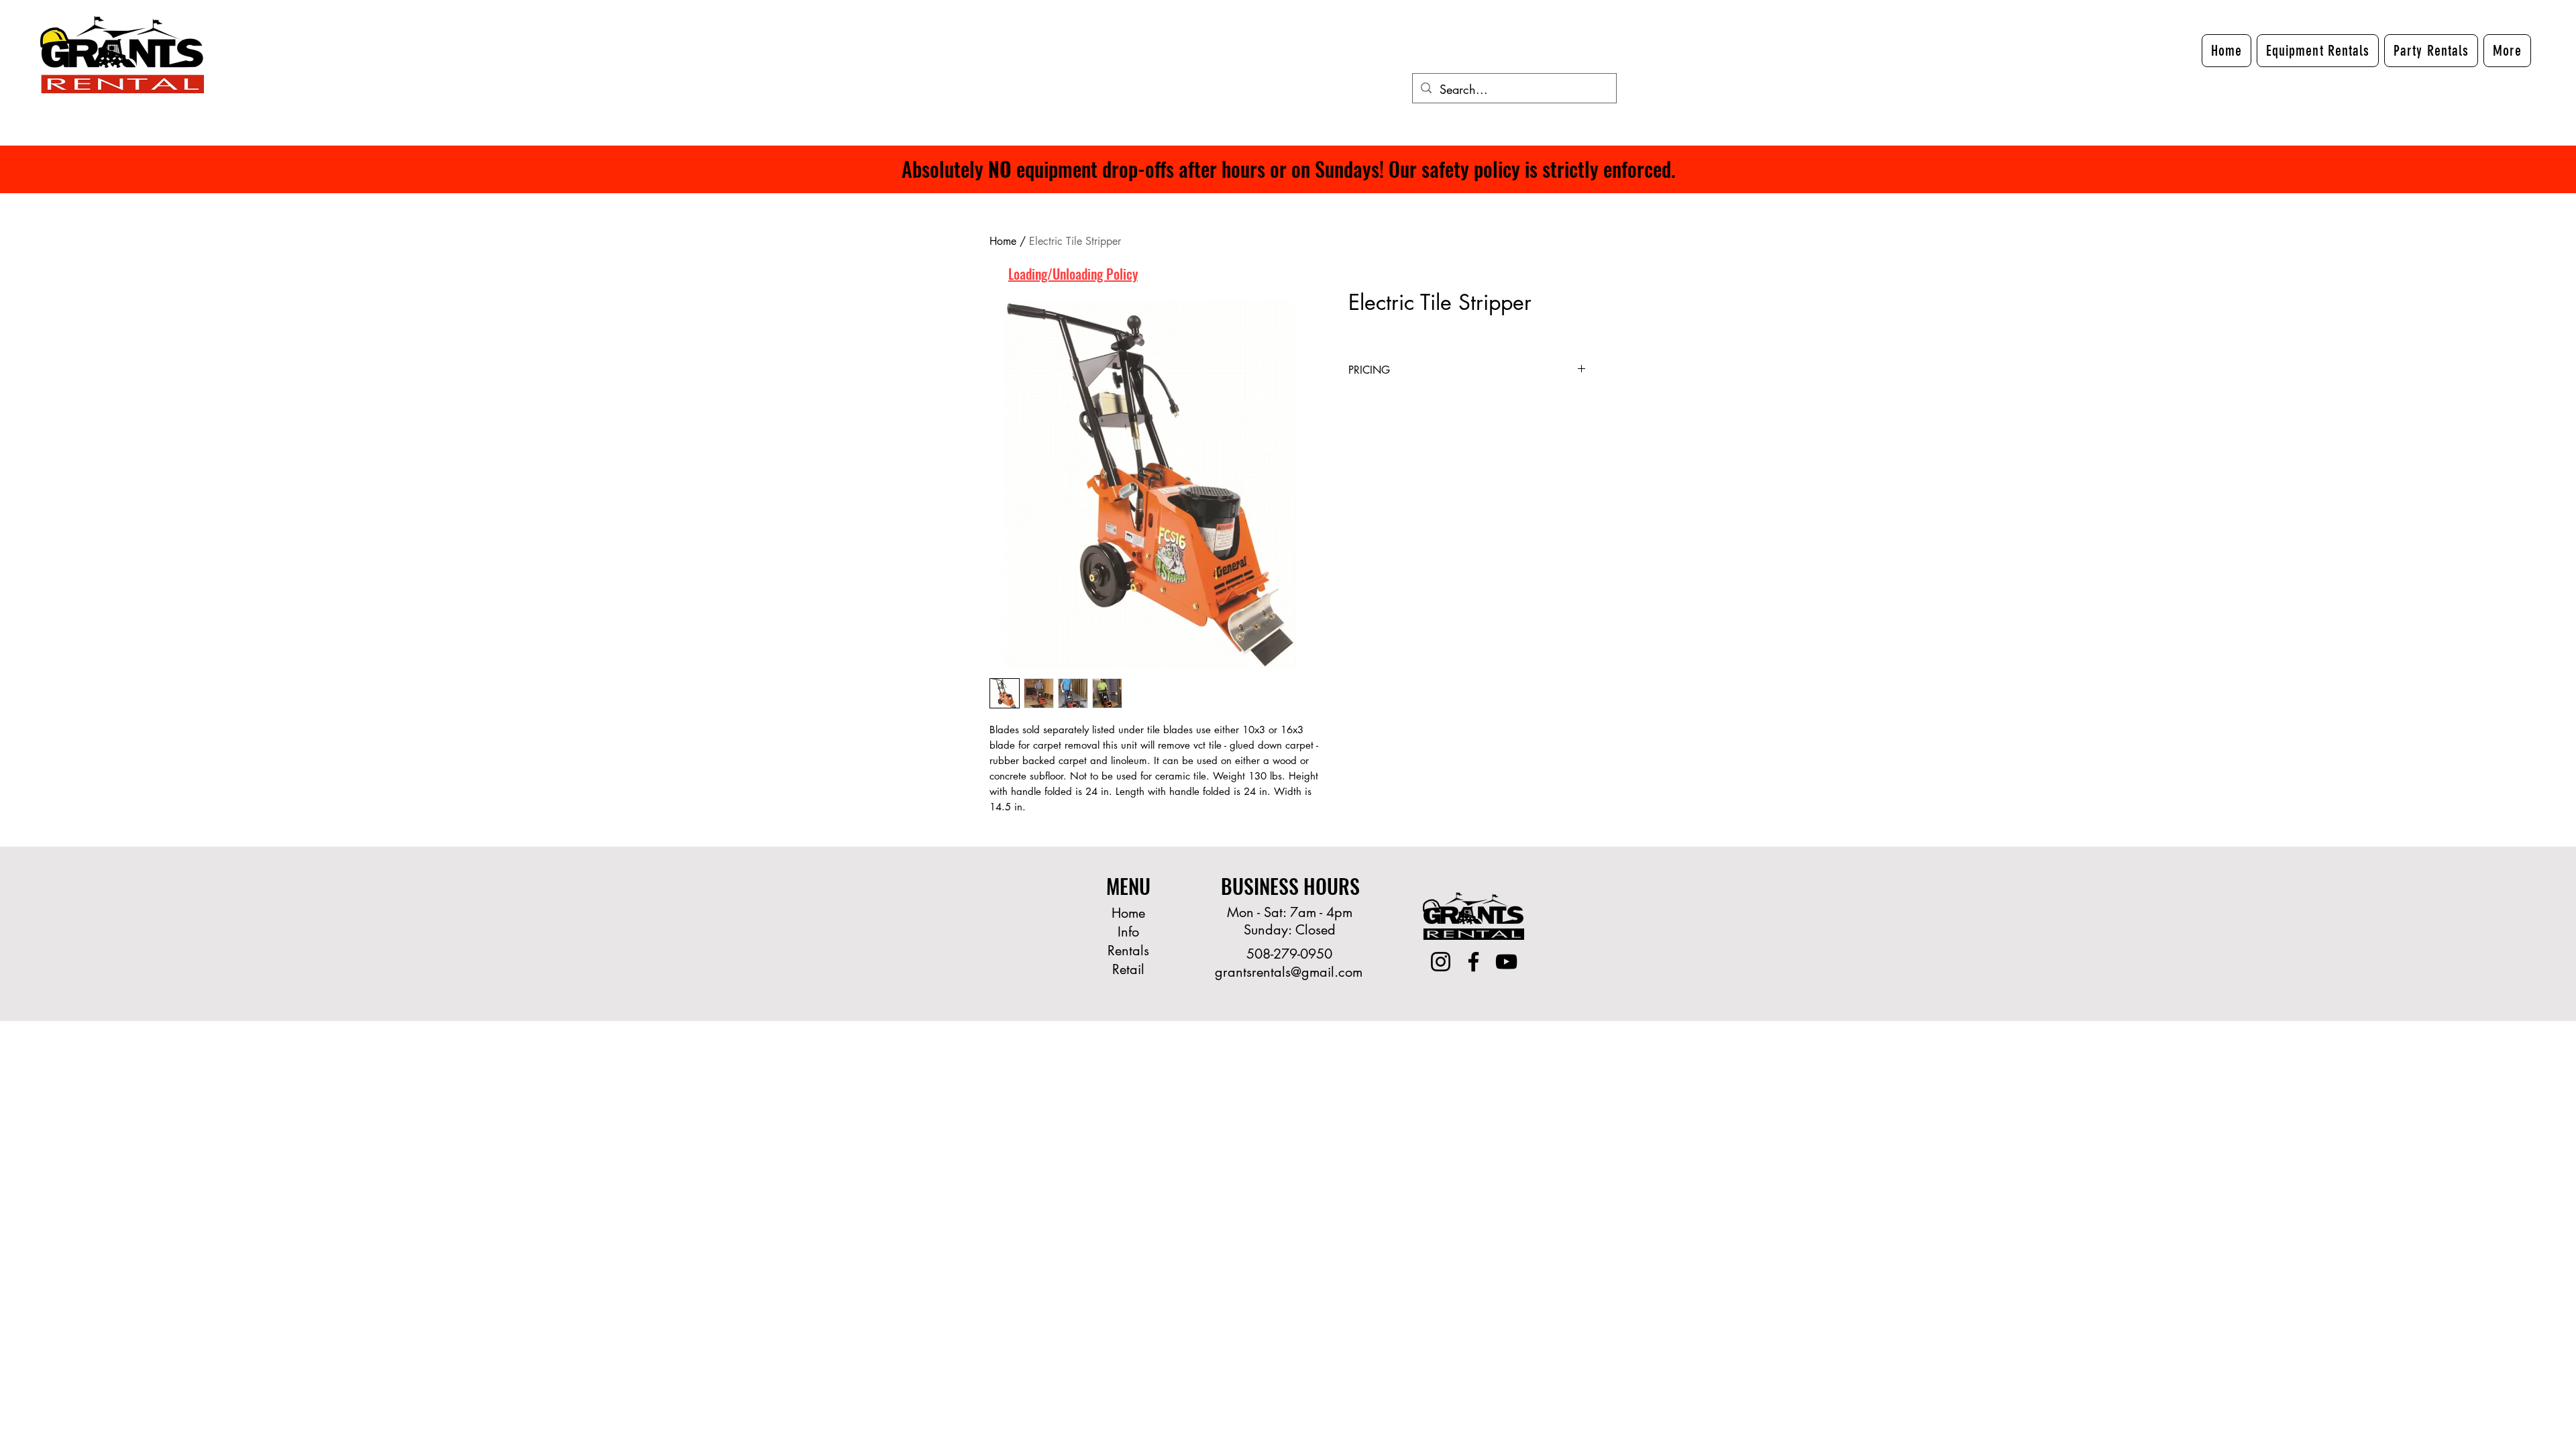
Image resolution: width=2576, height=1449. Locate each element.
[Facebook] (1473, 962)
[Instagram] (1441, 962)
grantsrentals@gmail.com (1289, 972)
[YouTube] (1506, 962)
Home (1003, 241)
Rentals (1128, 951)
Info (1128, 932)
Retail (1128, 969)
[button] (2507, 51)
